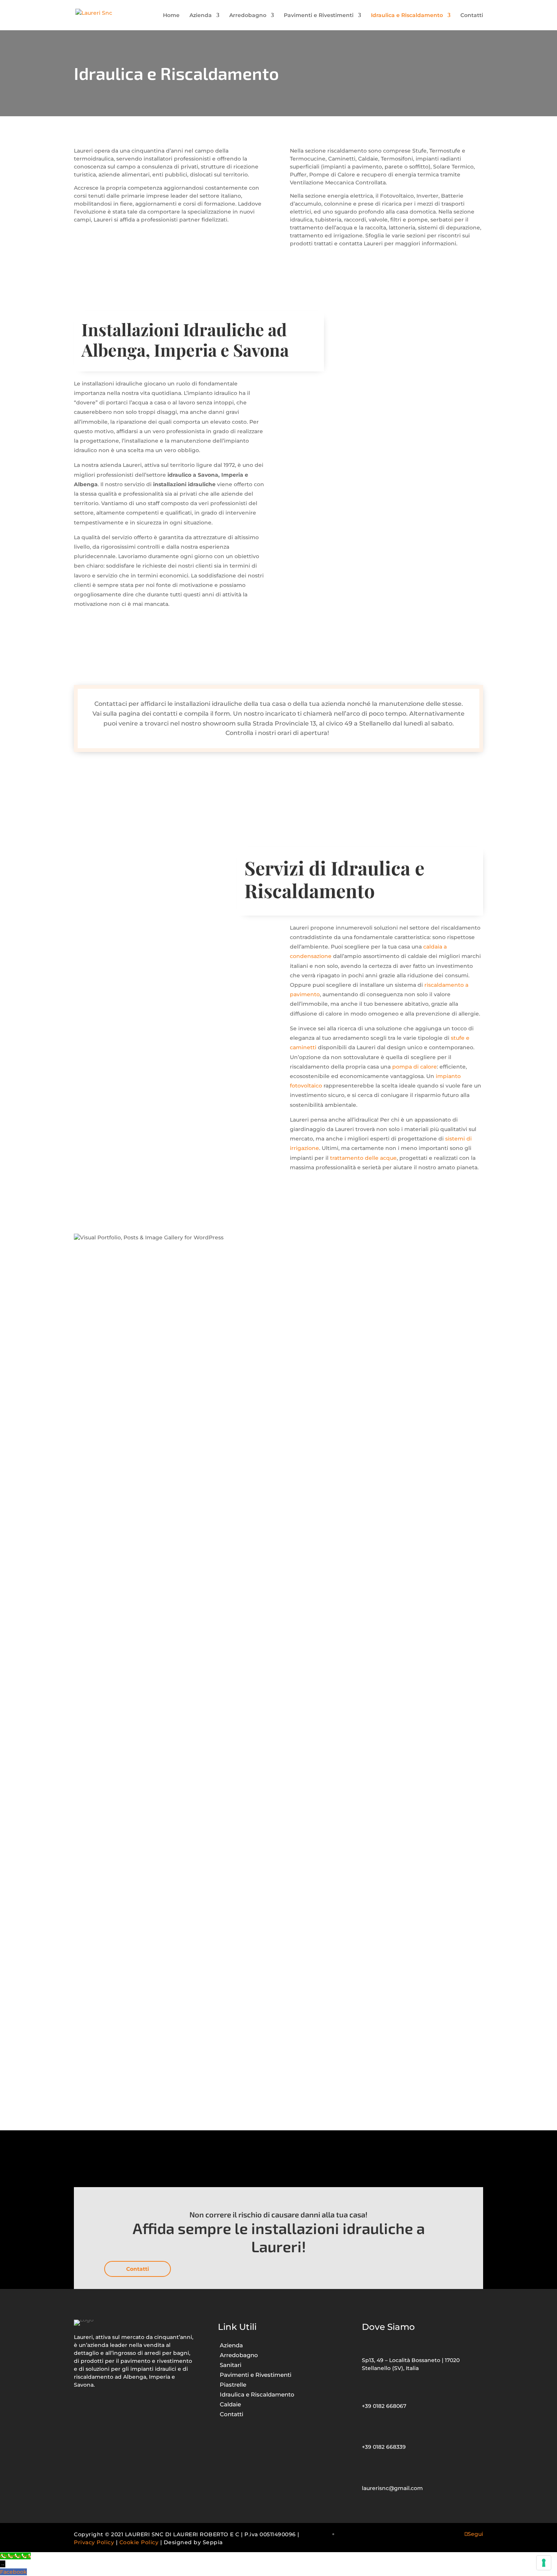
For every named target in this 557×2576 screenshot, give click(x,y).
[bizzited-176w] (112, 1315)
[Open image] (112, 1783)
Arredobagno (248, 16)
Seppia (213, 2542)
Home (171, 16)
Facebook (13, 2572)
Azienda (201, 16)
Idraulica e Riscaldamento (407, 16)
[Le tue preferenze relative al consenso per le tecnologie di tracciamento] (544, 2563)
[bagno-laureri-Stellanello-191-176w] (112, 1627)
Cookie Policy (139, 2542)
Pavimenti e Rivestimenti (319, 16)
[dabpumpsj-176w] (112, 1549)
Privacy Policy (94, 2542)
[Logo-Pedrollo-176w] (112, 1861)
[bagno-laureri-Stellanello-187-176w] (112, 1471)
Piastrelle (233, 2385)
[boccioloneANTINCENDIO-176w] (112, 1393)
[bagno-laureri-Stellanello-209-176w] (112, 2095)
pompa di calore (415, 1067)
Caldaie (230, 2404)
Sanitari (231, 2365)
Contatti (472, 16)
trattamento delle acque (363, 1158)
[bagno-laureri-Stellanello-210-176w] (112, 1705)
